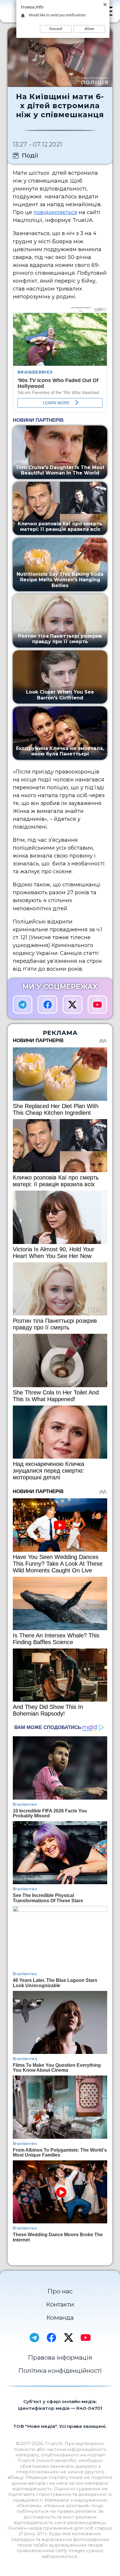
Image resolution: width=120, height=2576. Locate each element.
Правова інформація (60, 2357)
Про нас (60, 2291)
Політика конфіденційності (60, 2371)
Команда (60, 2317)
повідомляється (55, 212)
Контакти (60, 2304)
